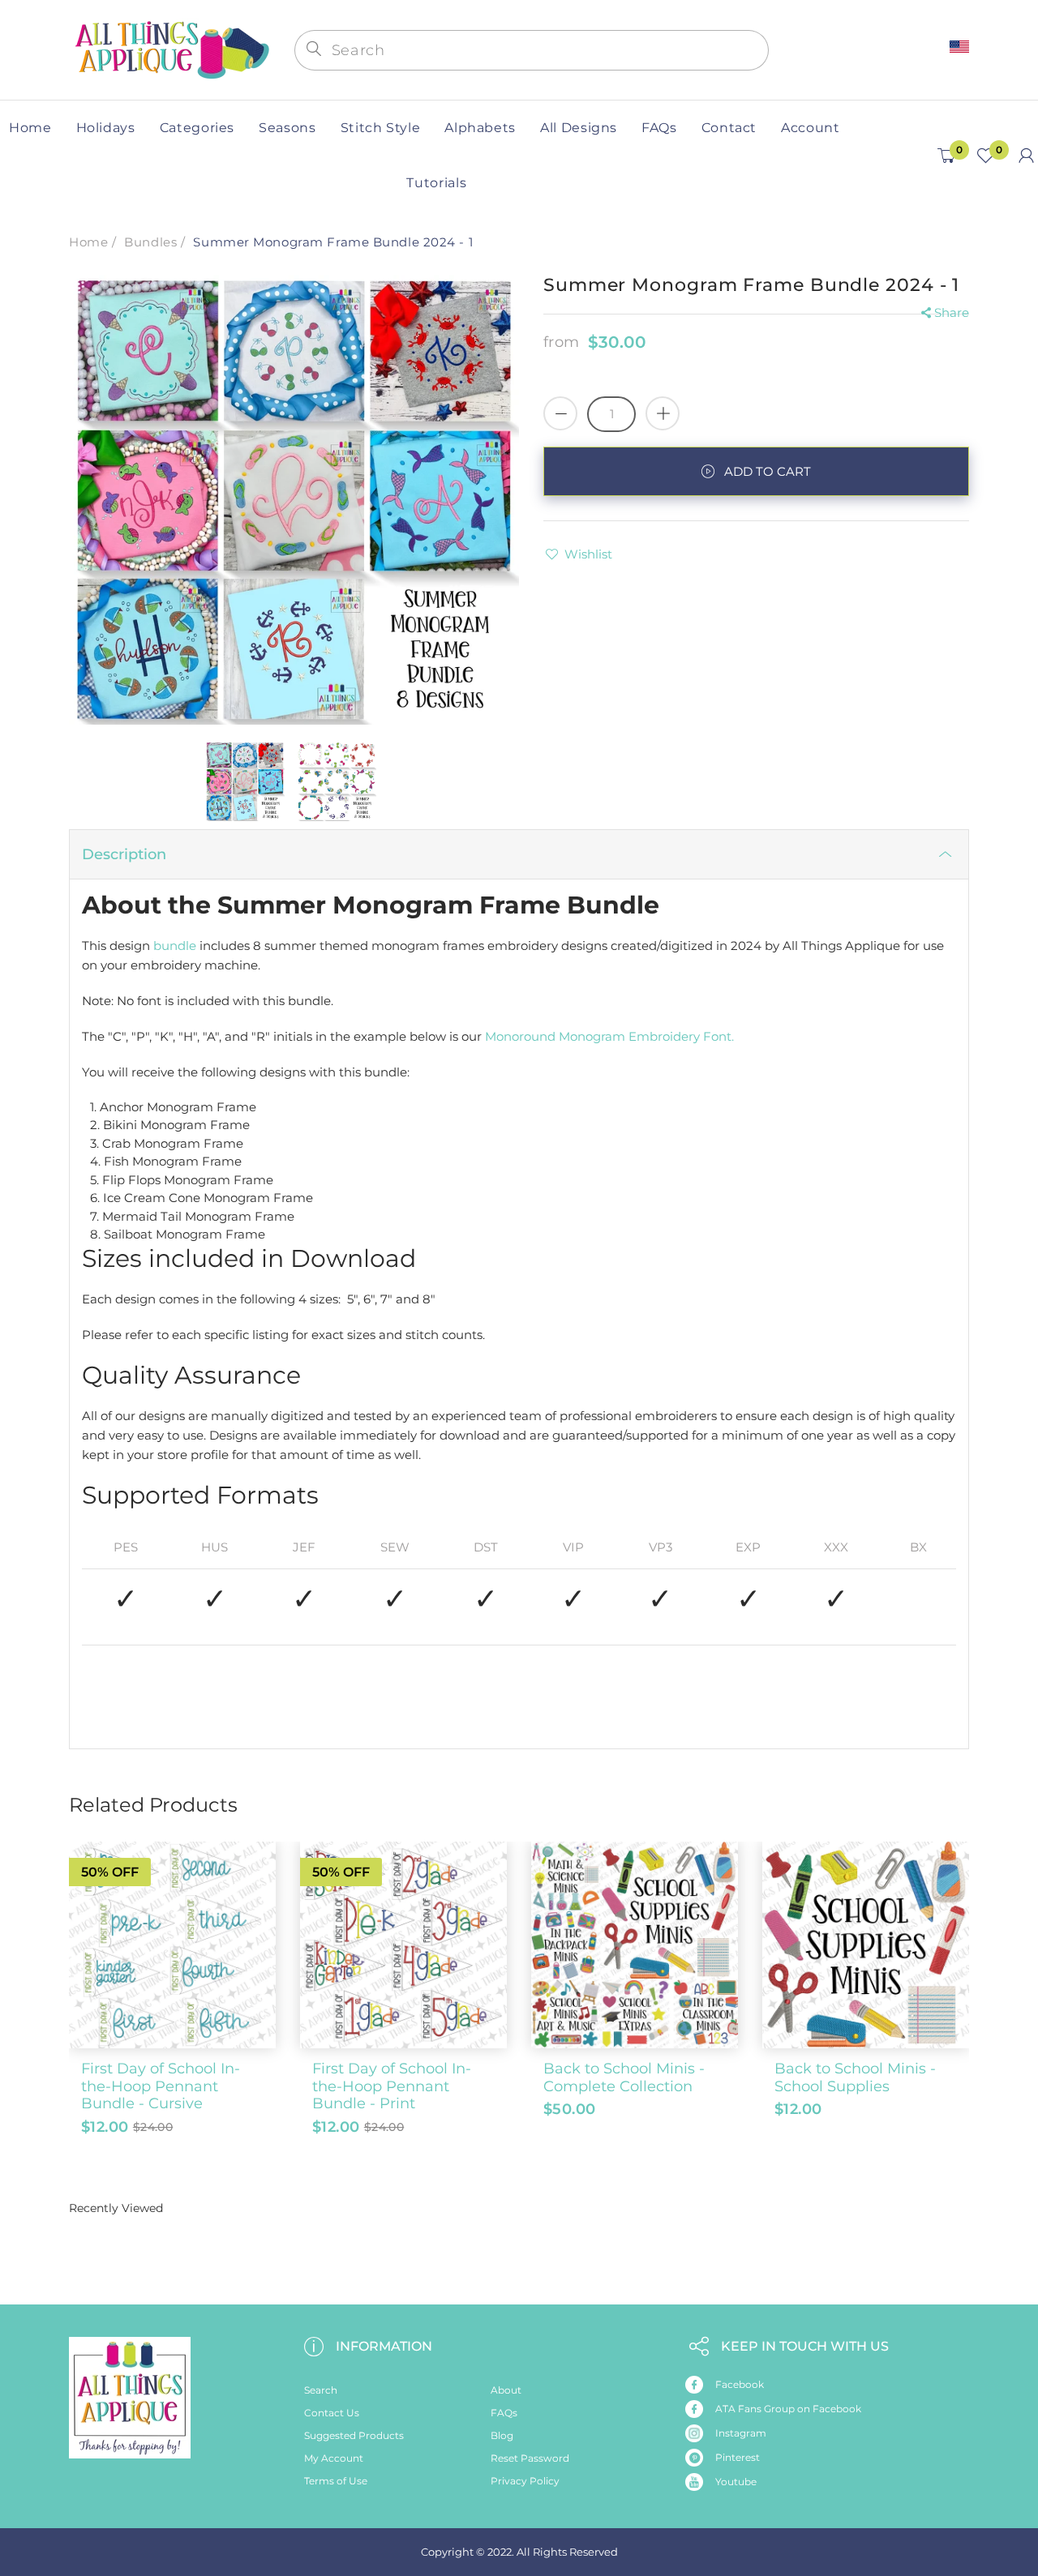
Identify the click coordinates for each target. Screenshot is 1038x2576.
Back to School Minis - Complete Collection (624, 2077)
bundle (175, 946)
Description (124, 854)
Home (88, 242)
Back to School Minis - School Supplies (855, 2077)
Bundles (150, 242)
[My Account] (1026, 156)
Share (952, 312)
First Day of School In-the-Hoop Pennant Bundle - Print (392, 2086)
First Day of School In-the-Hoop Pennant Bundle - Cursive (161, 2086)
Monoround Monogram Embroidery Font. (611, 1036)
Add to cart (768, 471)
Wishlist (588, 554)
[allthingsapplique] (170, 48)
